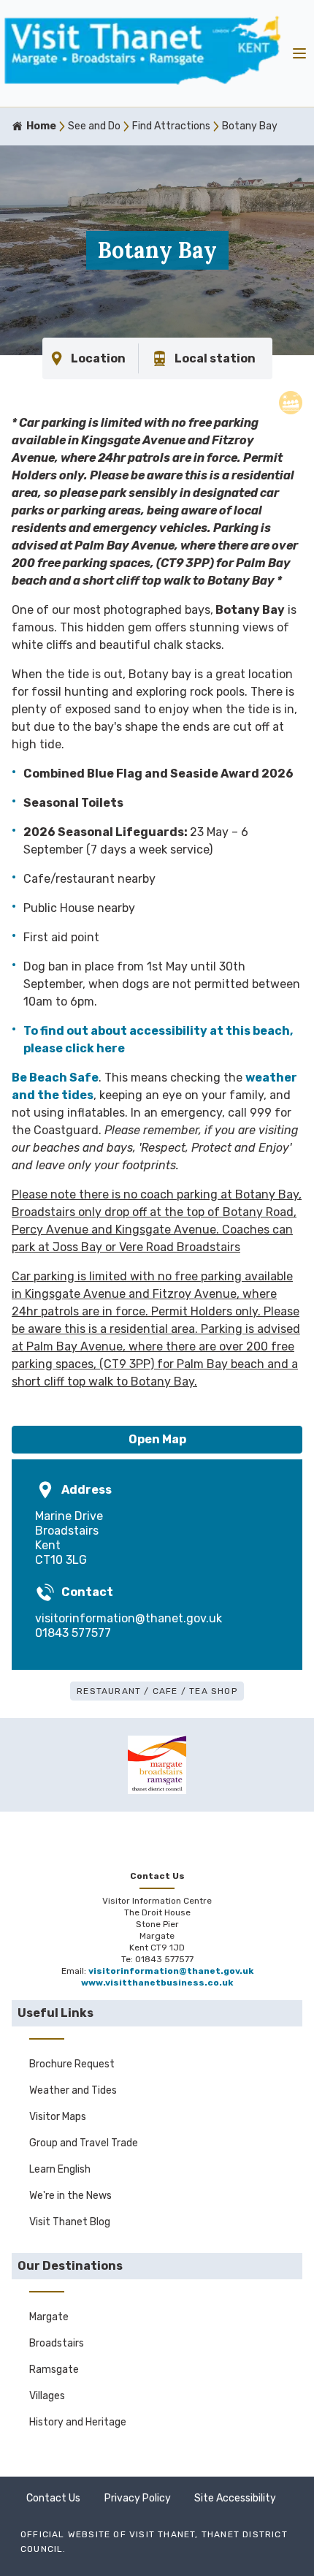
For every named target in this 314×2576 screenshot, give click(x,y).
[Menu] (299, 53)
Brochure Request (72, 2064)
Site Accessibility (235, 2498)
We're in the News (70, 2196)
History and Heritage (78, 2422)
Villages (47, 2396)
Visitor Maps (58, 2117)
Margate (49, 2317)
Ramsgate (54, 2370)
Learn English (60, 2169)
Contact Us (53, 2498)
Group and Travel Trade (84, 2143)
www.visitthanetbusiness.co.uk (157, 1983)
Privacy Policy (138, 2498)
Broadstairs (57, 2343)
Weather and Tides (73, 2090)
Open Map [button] (157, 1439)
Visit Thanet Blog (70, 2222)
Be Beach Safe (55, 1078)
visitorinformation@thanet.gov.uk (129, 1618)
